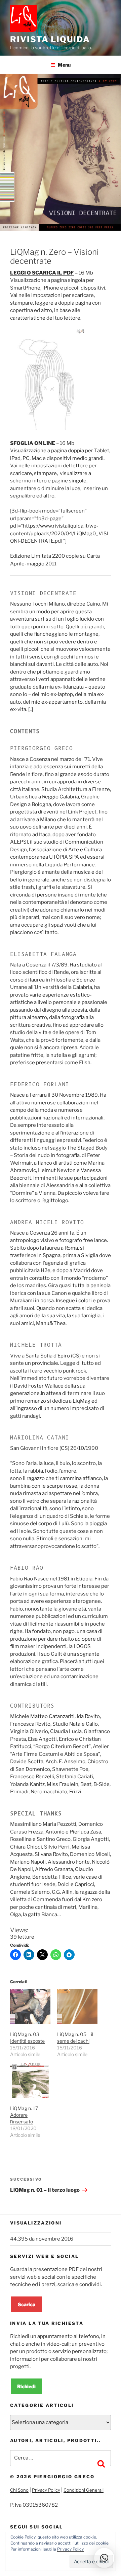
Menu (64, 65)
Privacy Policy (46, 2490)
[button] (104, 2558)
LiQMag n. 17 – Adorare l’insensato (26, 2115)
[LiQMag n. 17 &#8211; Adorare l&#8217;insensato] (30, 2080)
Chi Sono (19, 2490)
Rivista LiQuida (50, 39)
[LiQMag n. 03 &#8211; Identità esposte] (30, 2006)
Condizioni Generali (84, 2490)
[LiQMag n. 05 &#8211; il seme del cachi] (77, 2006)
